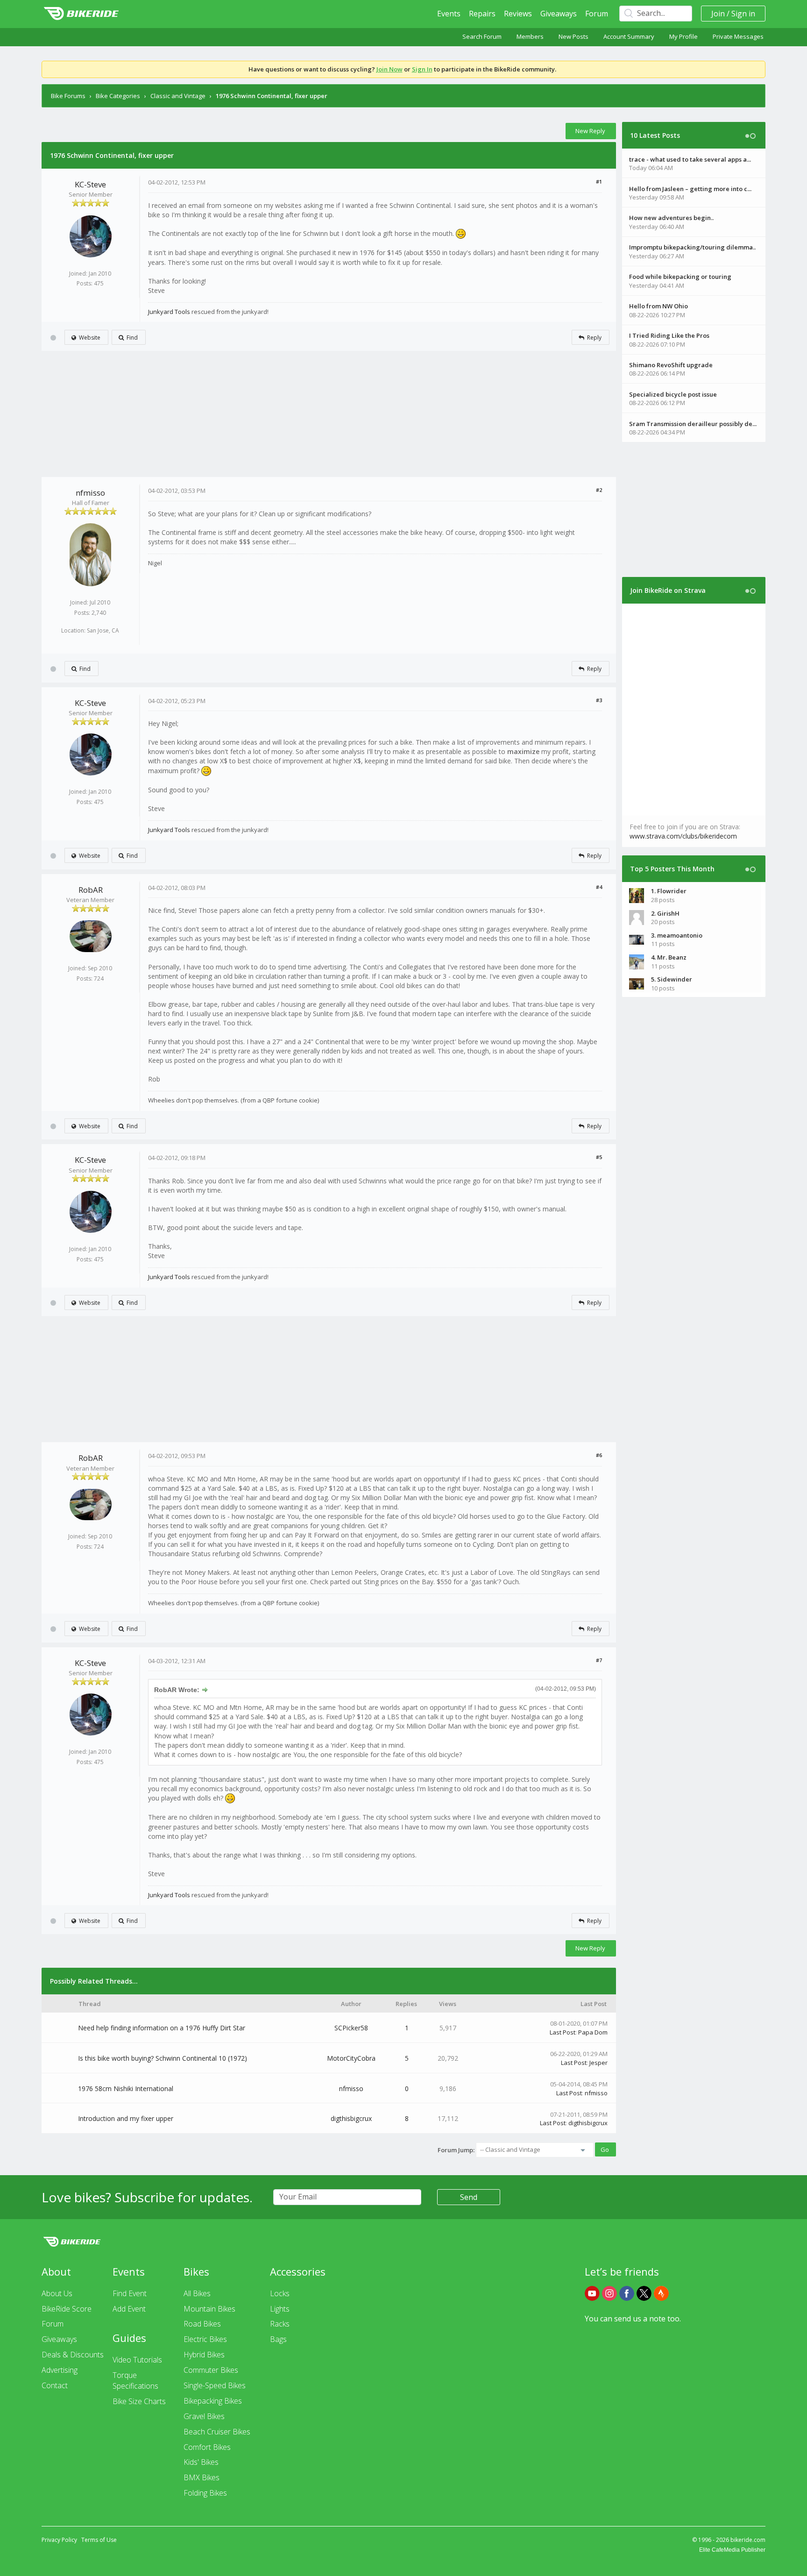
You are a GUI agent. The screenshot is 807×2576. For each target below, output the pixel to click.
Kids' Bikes (201, 2462)
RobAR (91, 890)
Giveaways (559, 14)
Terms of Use (99, 2540)
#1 (599, 181)
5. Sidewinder (672, 979)
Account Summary (629, 36)
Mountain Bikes (209, 2309)
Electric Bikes (205, 2339)
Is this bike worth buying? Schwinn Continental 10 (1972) (163, 2058)
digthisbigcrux (351, 2118)
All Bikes (197, 2293)
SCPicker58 (351, 2028)
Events (449, 14)
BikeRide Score (67, 2309)
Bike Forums (68, 96)
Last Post (563, 2032)
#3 (599, 700)
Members (530, 36)
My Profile (683, 36)
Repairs (482, 14)
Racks (280, 2324)
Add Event (129, 2309)
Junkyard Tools (169, 312)
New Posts (573, 36)
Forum (597, 14)
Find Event (130, 2293)
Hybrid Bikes (204, 2355)
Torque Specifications (135, 2380)
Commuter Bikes (211, 2370)
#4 (599, 887)
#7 (599, 1660)
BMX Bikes (202, 2477)
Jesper (598, 2063)
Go (605, 2149)
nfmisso (90, 493)
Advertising (60, 2370)
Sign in (743, 14)
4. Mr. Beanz (669, 957)
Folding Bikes (205, 2493)
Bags (278, 2339)
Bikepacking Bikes (213, 2401)
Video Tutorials (137, 2360)
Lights (280, 2309)
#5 (599, 1157)
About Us (57, 2293)
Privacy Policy (59, 2540)
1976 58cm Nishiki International (126, 2089)
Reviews (518, 14)
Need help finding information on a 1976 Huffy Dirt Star (162, 2028)
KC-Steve (90, 184)
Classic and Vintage (178, 96)
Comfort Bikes (207, 2447)
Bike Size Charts (139, 2401)
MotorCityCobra (351, 2058)
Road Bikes (202, 2324)
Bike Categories (118, 96)
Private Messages (738, 36)
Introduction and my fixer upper (126, 2118)
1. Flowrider (669, 891)
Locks (280, 2293)
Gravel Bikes (204, 2416)
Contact (55, 2385)
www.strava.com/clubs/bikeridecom (683, 836)
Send (469, 2197)
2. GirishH (665, 913)
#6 (599, 1455)
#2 (599, 490)
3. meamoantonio (677, 935)
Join (718, 14)
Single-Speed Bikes (215, 2385)
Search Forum (482, 36)
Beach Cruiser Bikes (217, 2432)
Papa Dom (593, 2032)
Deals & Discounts (73, 2355)
